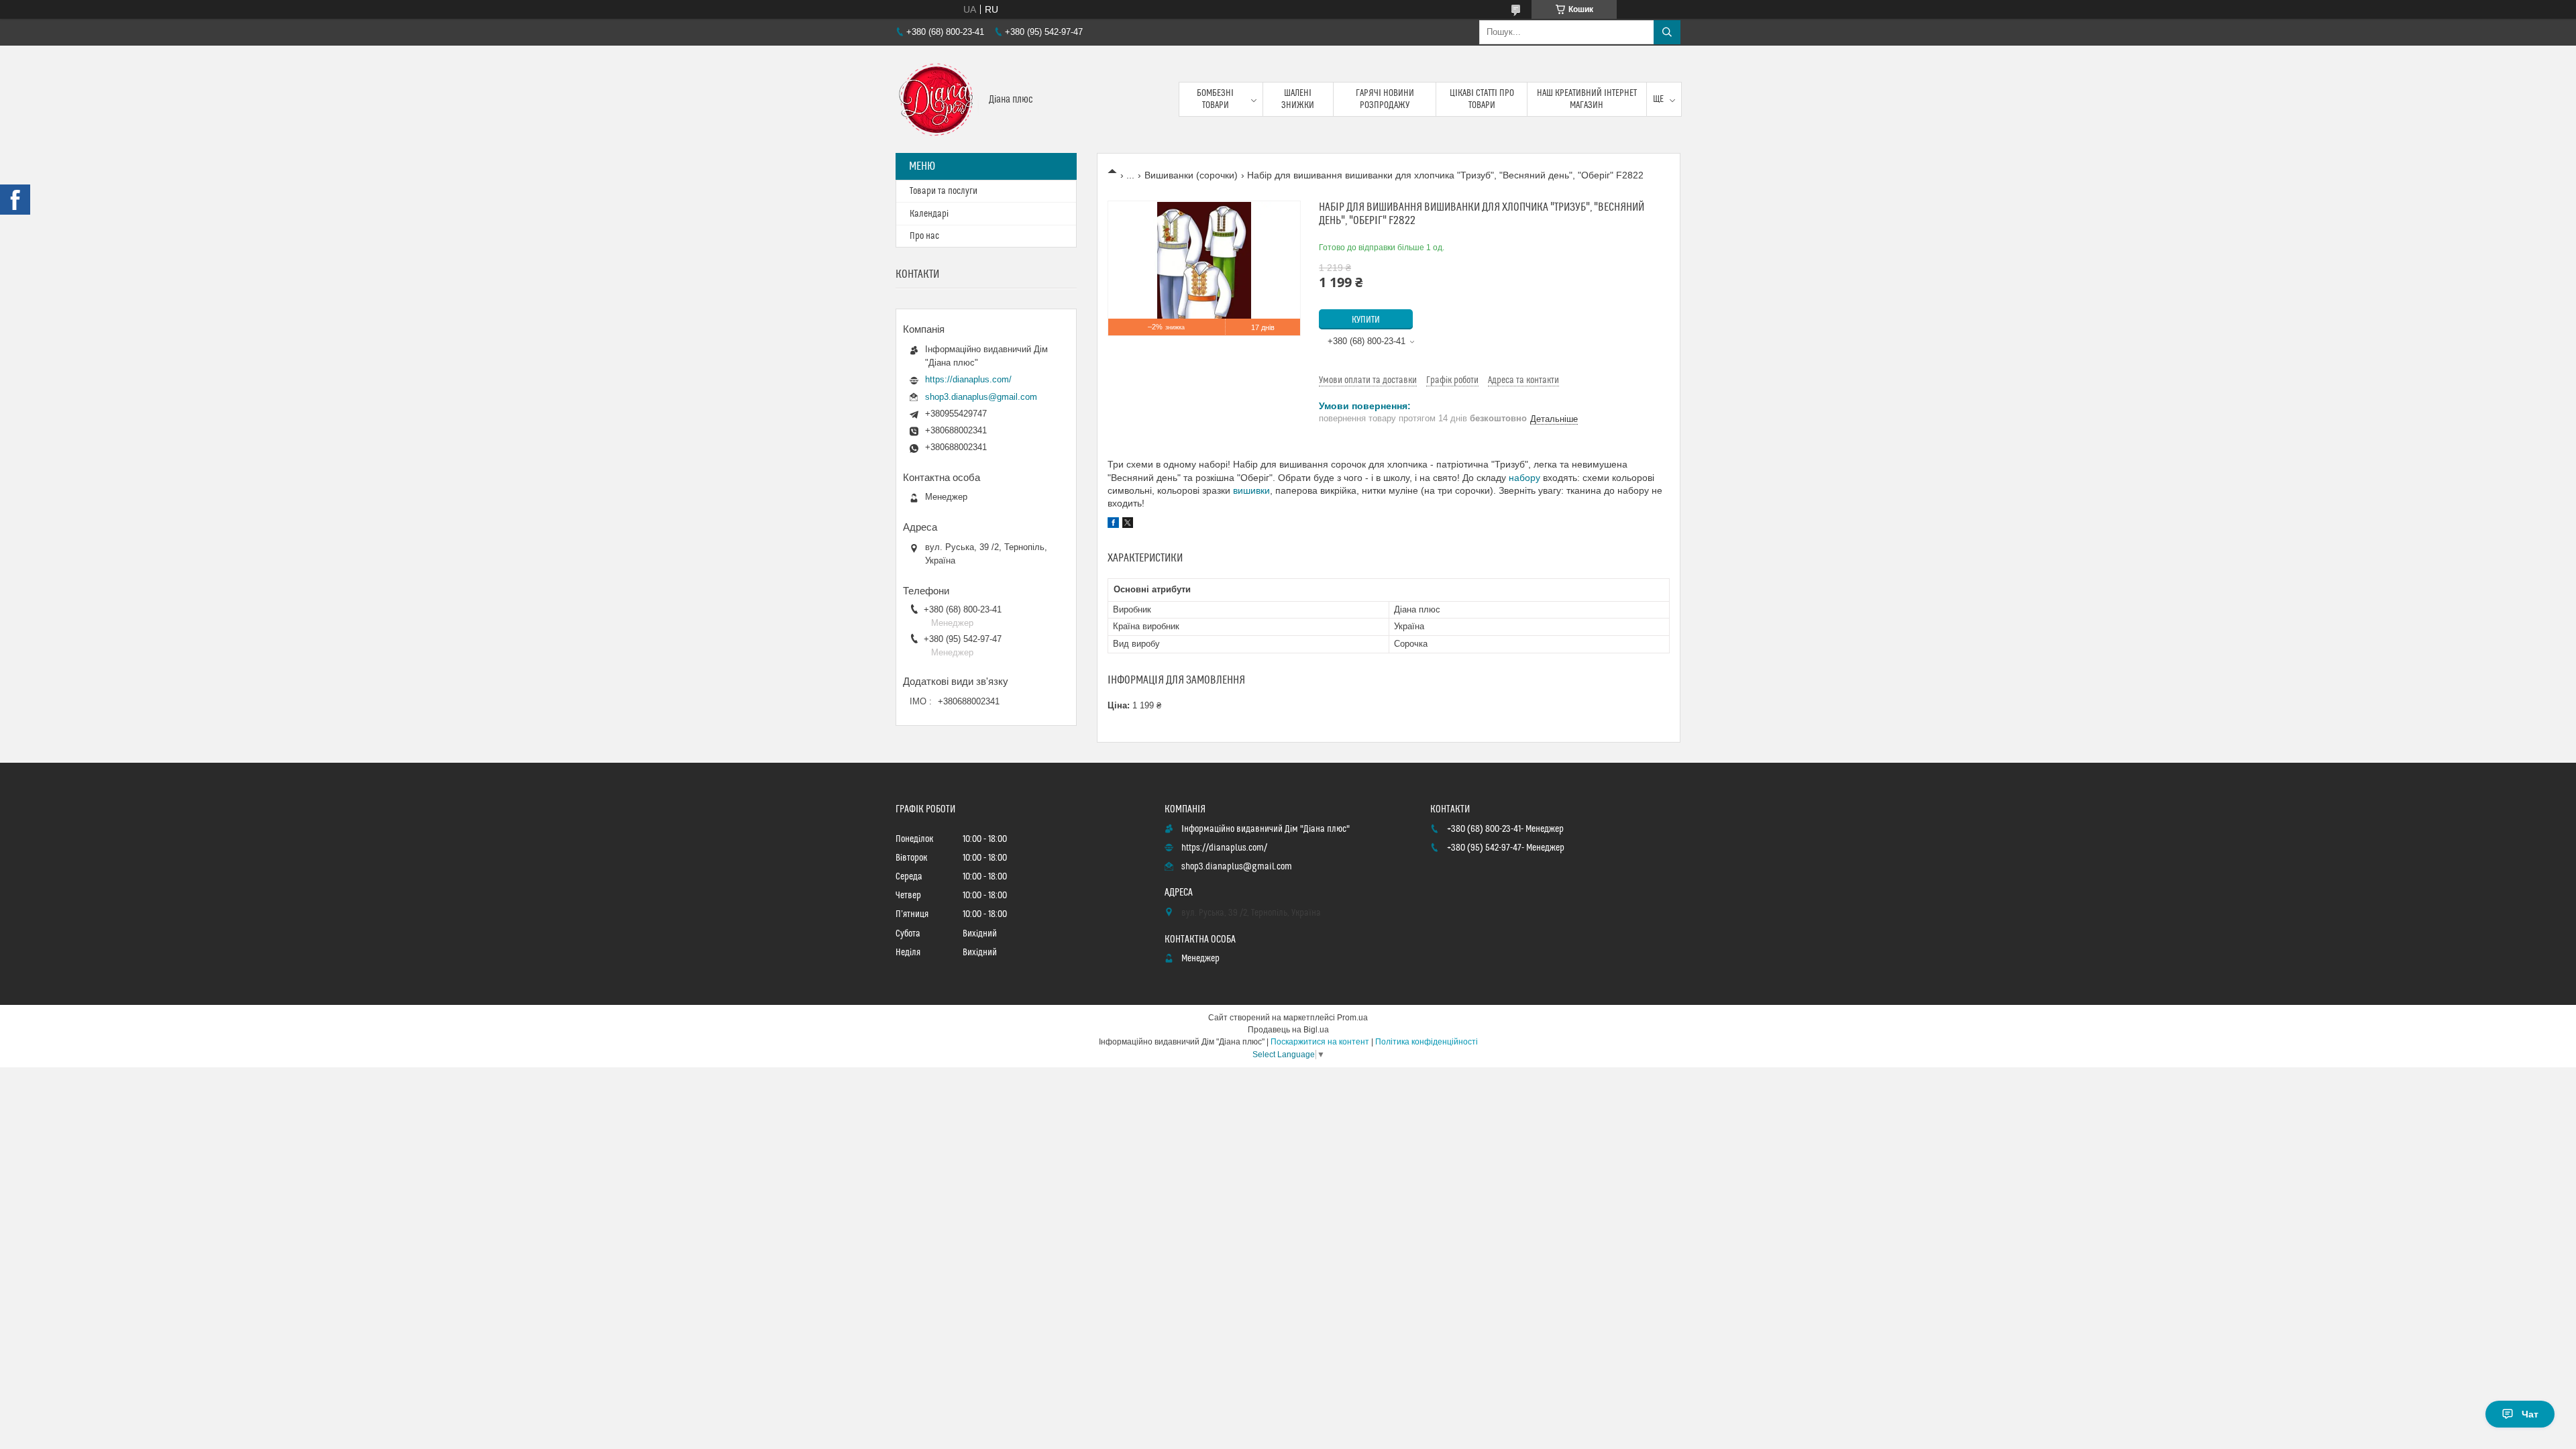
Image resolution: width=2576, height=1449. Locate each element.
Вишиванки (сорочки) (1191, 175)
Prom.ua (1352, 1018)
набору (1524, 478)
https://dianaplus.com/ (968, 379)
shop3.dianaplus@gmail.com (981, 397)
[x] (1128, 525)
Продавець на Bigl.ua (1288, 1030)
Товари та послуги (944, 191)
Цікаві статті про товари (1482, 99)
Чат (2530, 1414)
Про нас (924, 236)
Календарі (929, 214)
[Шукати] (1667, 32)
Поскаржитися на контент (1320, 1042)
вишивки (1251, 490)
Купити (1366, 320)
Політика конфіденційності (1427, 1042)
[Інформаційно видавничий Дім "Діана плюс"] (937, 99)
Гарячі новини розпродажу (1385, 99)
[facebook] (1113, 525)
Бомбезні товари (1215, 99)
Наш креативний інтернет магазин (1587, 99)
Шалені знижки (1298, 99)
